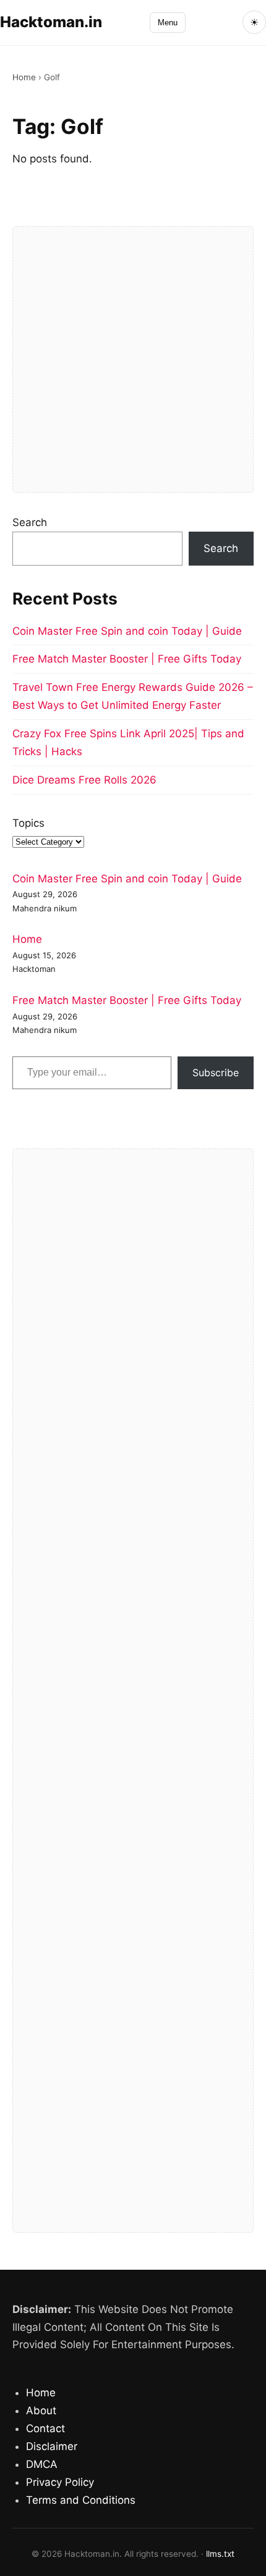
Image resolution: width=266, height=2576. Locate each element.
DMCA (42, 2464)
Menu (168, 23)
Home (24, 77)
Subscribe (216, 1073)
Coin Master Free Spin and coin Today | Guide (127, 631)
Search (30, 522)
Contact (45, 2428)
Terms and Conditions (81, 2500)
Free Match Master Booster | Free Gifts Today (127, 659)
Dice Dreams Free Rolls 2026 (84, 780)
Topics (28, 823)
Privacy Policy (60, 2482)
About (41, 2411)
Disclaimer (52, 2446)
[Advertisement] (133, 359)
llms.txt (220, 2554)
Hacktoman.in (51, 22)
